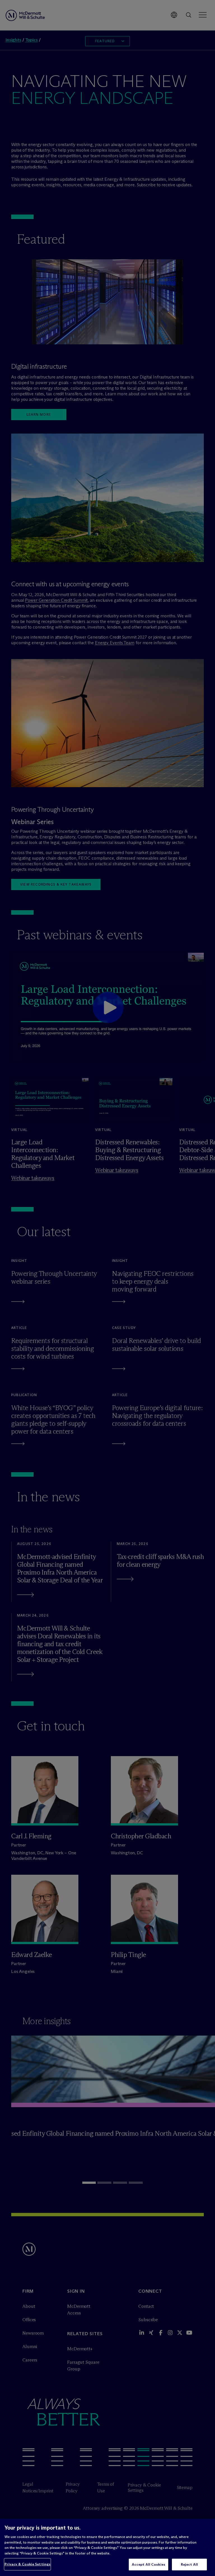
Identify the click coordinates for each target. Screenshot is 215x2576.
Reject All (189, 2564)
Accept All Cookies (149, 2564)
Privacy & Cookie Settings (27, 2564)
